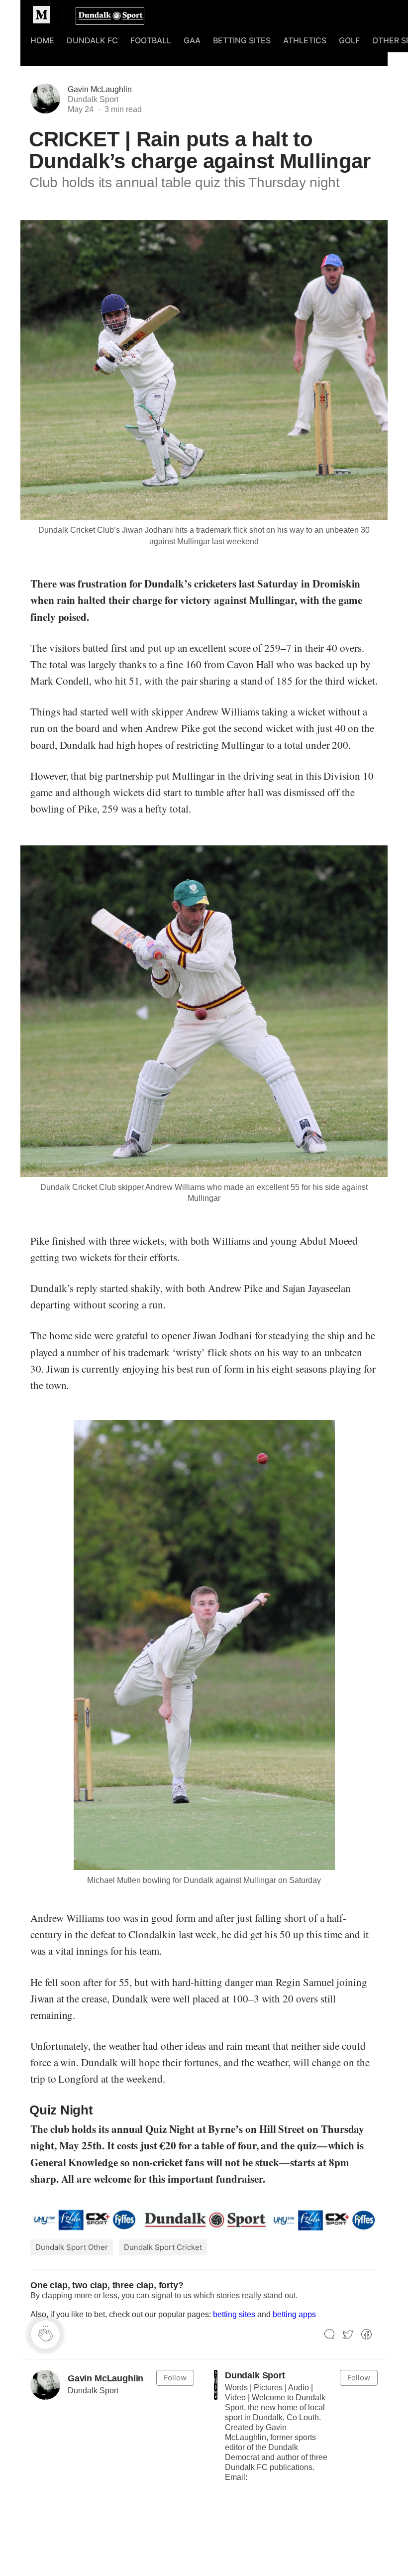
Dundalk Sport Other (72, 2247)
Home (42, 40)
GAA (192, 40)
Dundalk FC (92, 40)
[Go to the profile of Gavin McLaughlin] (45, 2385)
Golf (349, 40)
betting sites (234, 2314)
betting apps (294, 2314)
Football (151, 40)
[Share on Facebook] (366, 2335)
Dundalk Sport (255, 2375)
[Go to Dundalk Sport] (216, 2385)
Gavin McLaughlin (100, 89)
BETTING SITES (242, 40)
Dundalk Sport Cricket (163, 2247)
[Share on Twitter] (348, 2335)
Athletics (305, 40)
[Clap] (45, 2335)
